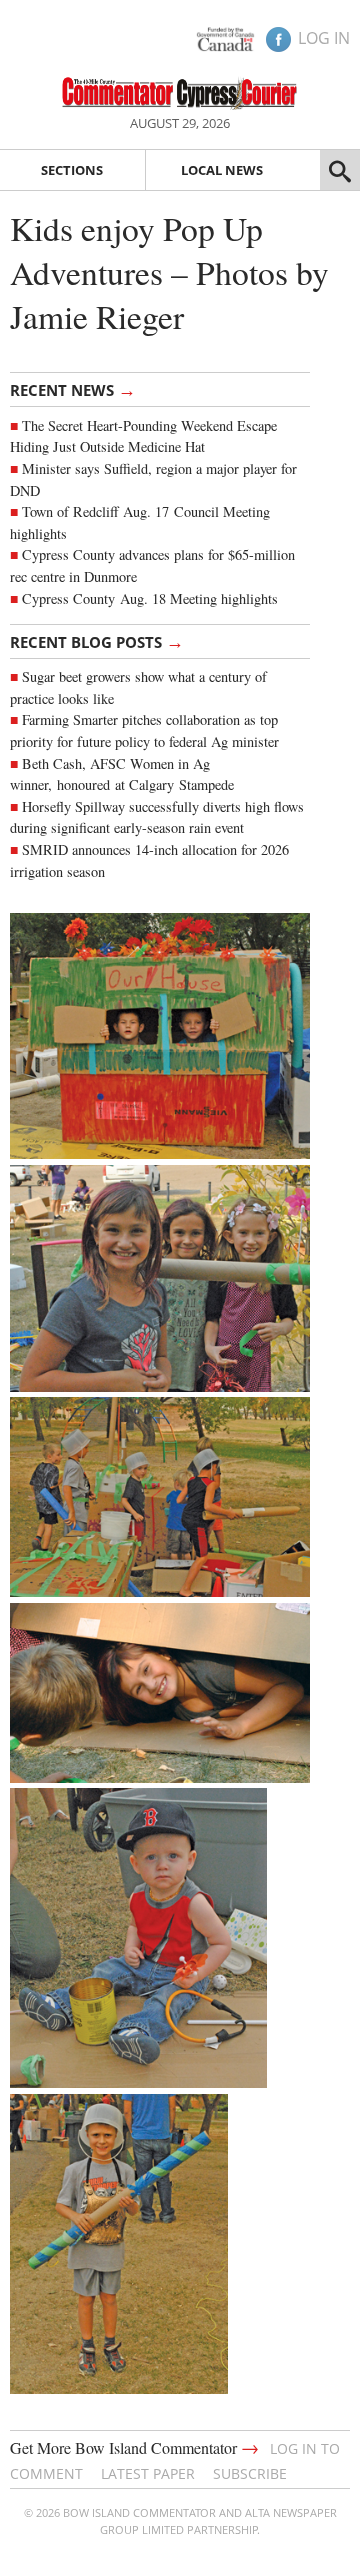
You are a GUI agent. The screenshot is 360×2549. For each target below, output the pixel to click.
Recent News (73, 389)
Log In (324, 38)
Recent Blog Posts (97, 641)
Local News (222, 170)
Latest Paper (148, 2473)
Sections (72, 170)
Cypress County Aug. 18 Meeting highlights (150, 598)
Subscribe (250, 2473)
